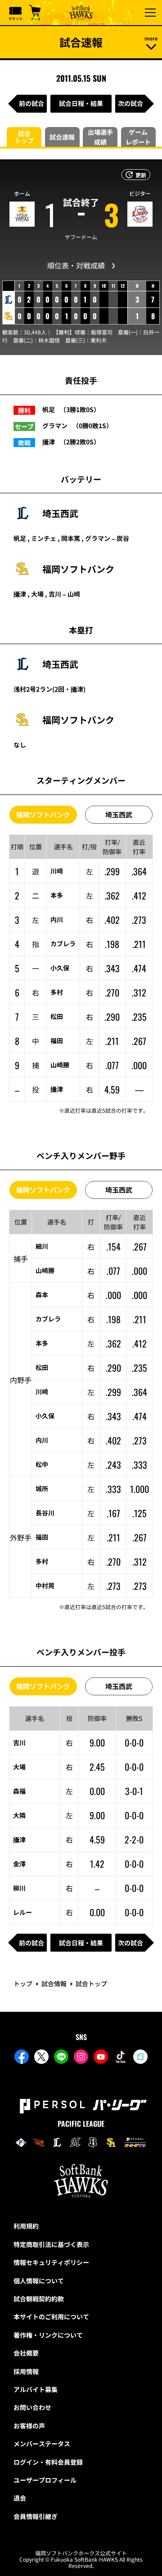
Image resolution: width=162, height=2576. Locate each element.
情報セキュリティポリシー (51, 2262)
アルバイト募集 (36, 2389)
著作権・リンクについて (48, 2335)
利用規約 (26, 2226)
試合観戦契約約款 (39, 2299)
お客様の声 (29, 2426)
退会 (20, 2498)
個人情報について (39, 2281)
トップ (23, 1984)
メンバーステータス (42, 2444)
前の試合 (31, 103)
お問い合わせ (32, 2407)
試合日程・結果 (81, 103)
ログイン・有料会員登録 (48, 2462)
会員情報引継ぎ (36, 2516)
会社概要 (26, 2353)
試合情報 (54, 1984)
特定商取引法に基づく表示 (51, 2244)
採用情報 (26, 2371)
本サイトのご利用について (51, 2317)
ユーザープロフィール (45, 2480)
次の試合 (130, 103)
